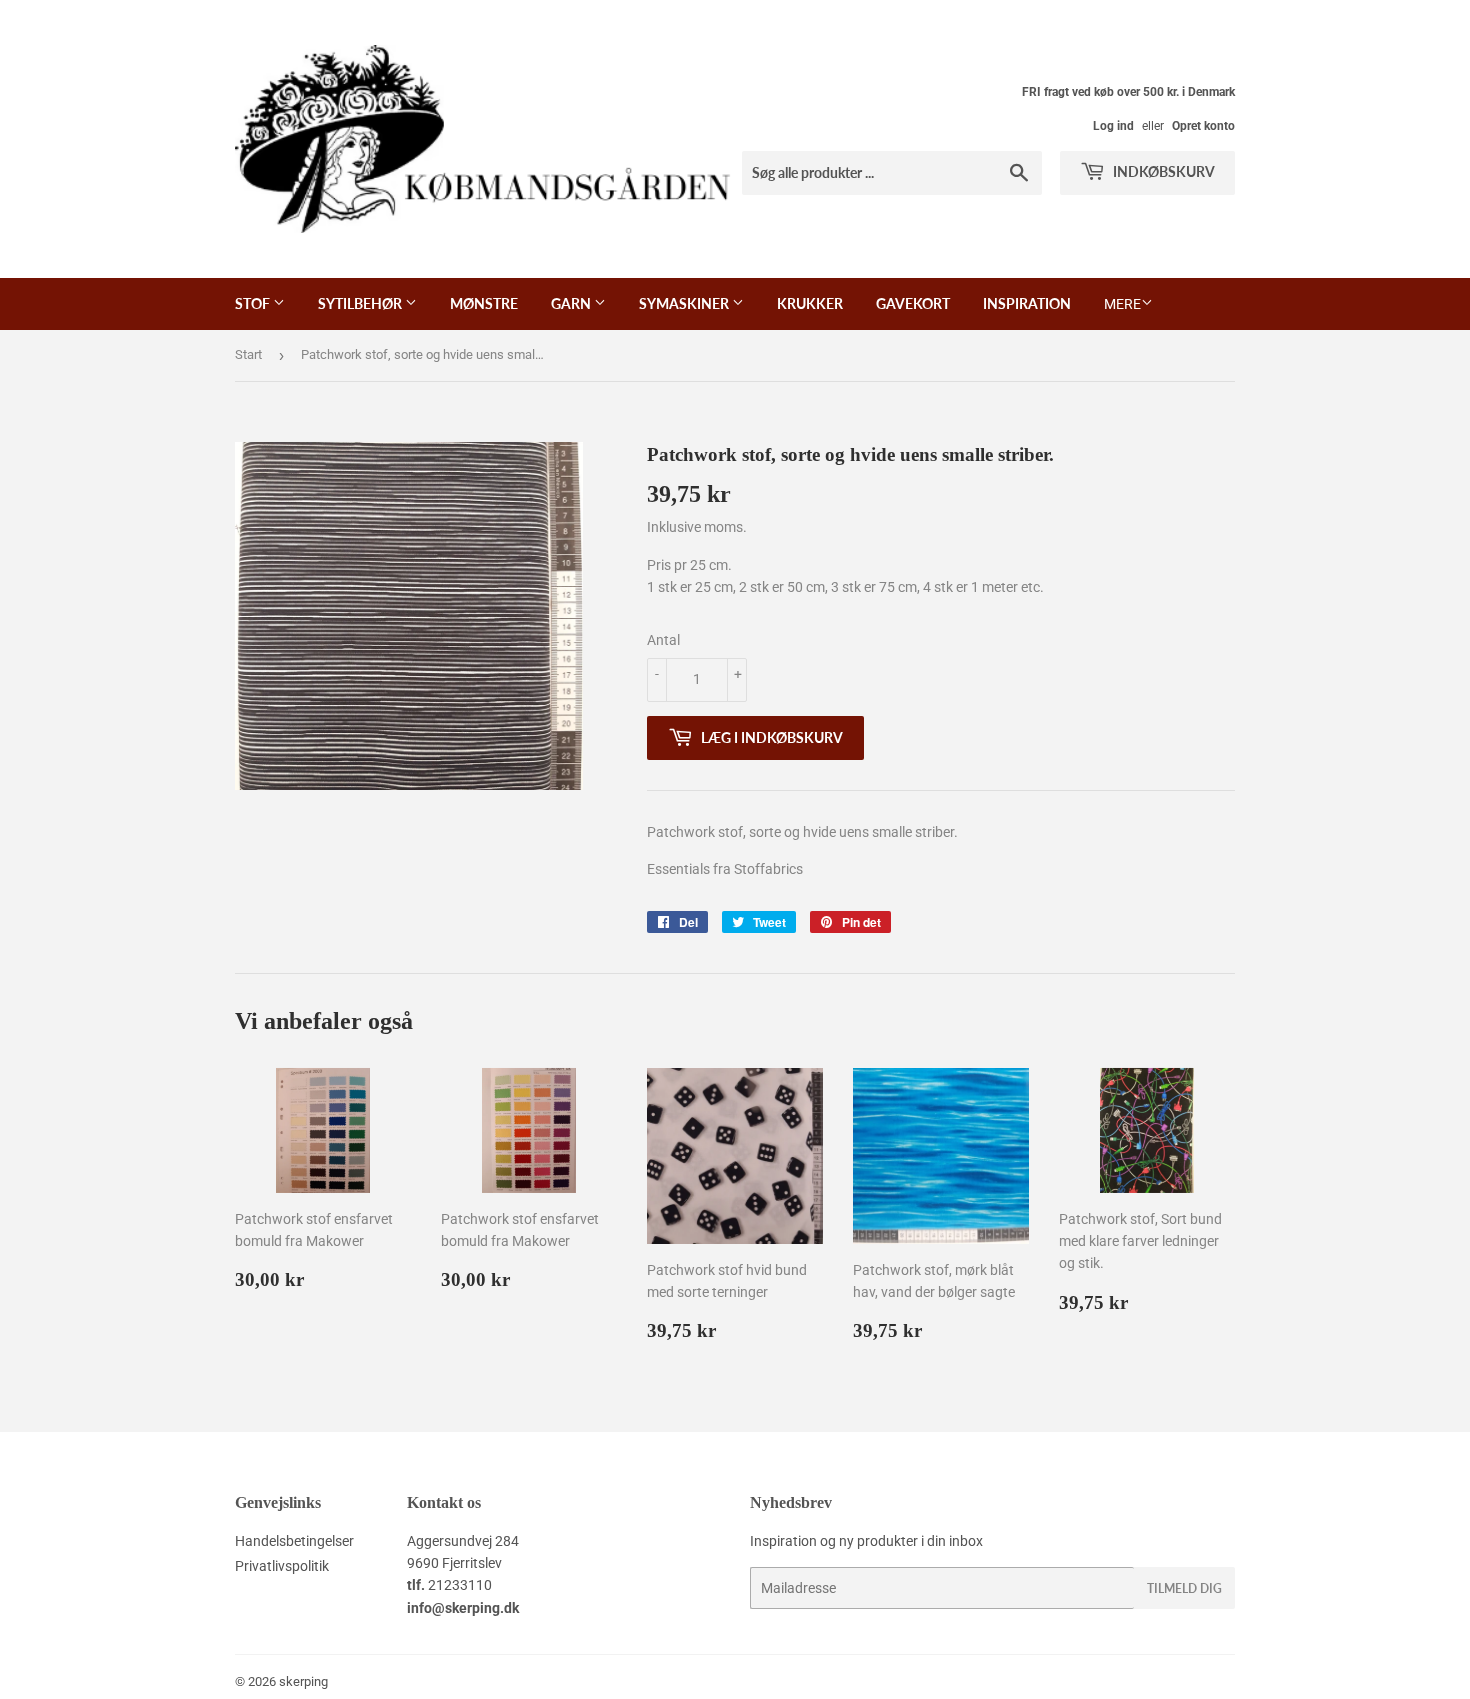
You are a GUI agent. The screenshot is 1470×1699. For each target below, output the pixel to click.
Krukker (810, 303)
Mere (1122, 304)
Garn (572, 303)
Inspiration (1027, 303)
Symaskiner (685, 303)
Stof (254, 303)
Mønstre (484, 303)
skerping (303, 1681)
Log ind (1113, 126)
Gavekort (913, 303)
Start (248, 354)
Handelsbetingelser (294, 1541)
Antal (663, 640)
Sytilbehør (361, 303)
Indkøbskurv (1162, 171)
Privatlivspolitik (282, 1566)
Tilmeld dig (1184, 1588)
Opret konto (1203, 126)
